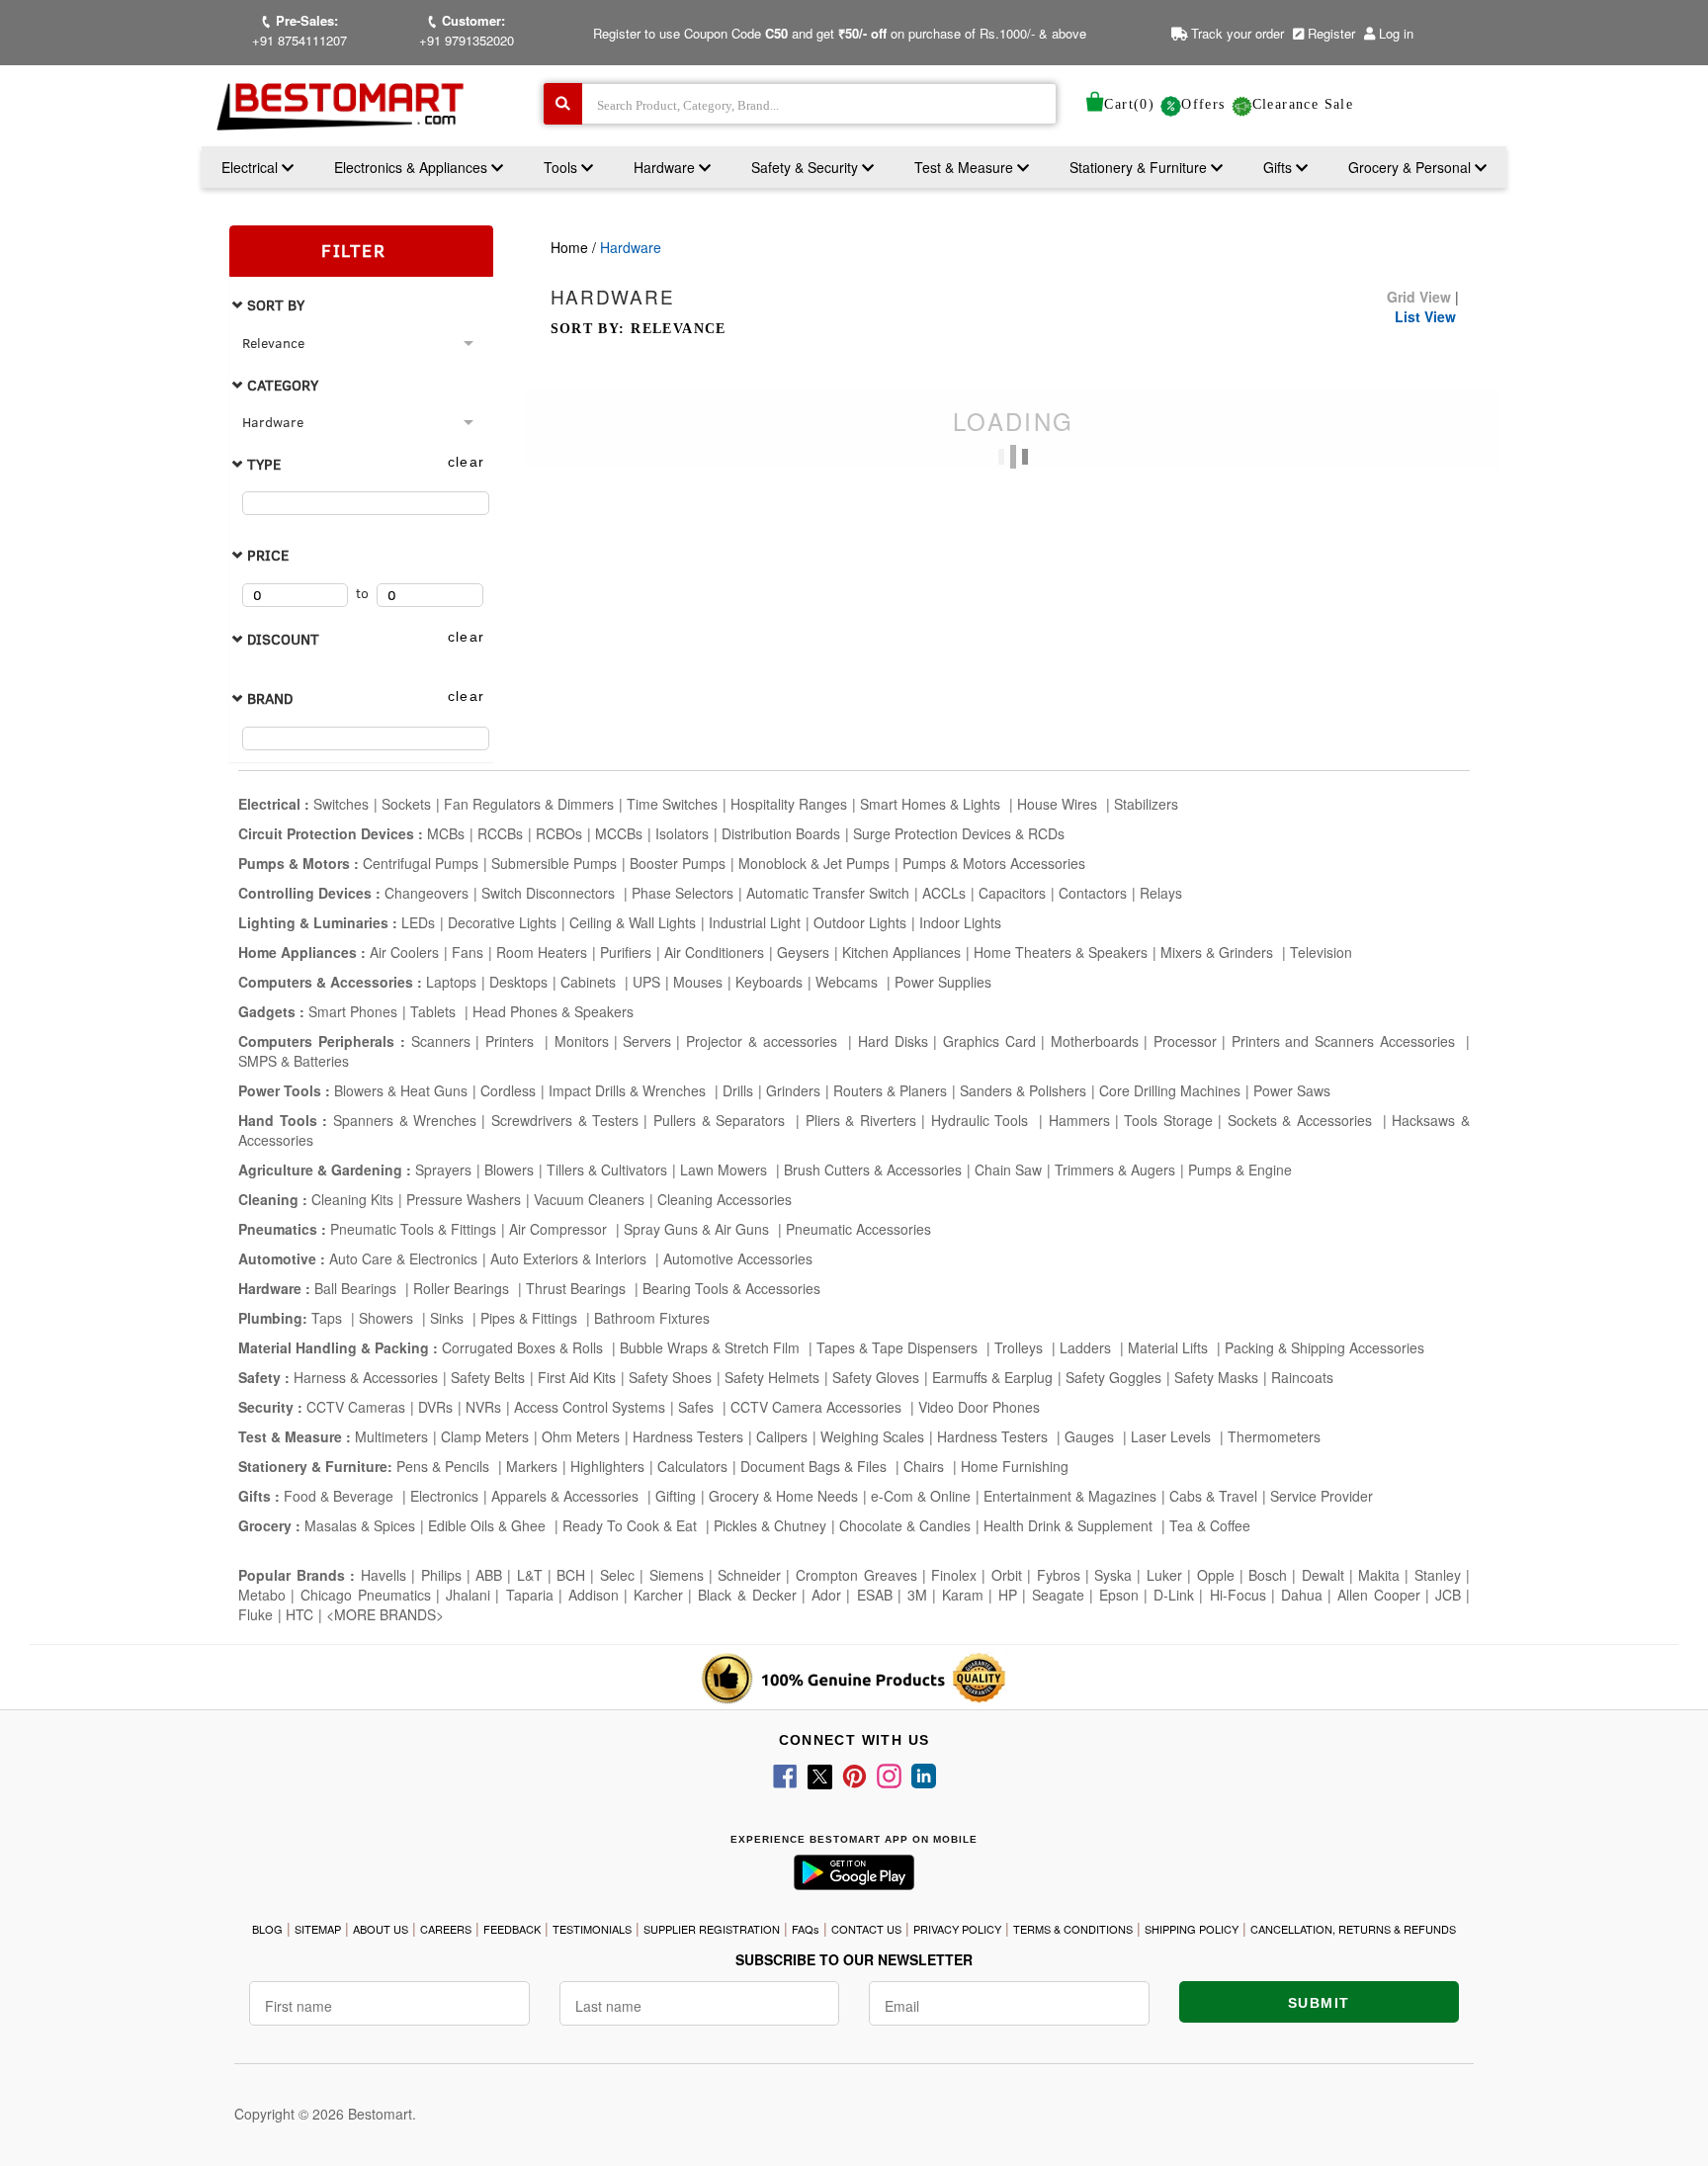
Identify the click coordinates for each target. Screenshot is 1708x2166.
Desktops (518, 982)
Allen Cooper (1379, 1595)
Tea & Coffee (1210, 1525)
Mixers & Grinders (1219, 952)
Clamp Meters (485, 1436)
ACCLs (944, 893)
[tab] (361, 305)
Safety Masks (1216, 1377)
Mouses (698, 982)
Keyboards (769, 982)
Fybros (1059, 1575)
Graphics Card (989, 1041)
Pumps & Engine (1240, 1170)
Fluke (256, 1614)
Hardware (666, 167)
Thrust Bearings (578, 1288)
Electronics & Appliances (413, 167)
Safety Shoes (670, 1377)
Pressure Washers (464, 1199)
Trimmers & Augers (1115, 1170)
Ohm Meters (581, 1436)
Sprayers (443, 1170)
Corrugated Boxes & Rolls (524, 1347)
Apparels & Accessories (567, 1496)
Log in (1396, 33)
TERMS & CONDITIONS (1073, 1929)
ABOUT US (381, 1929)
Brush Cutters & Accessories (873, 1170)
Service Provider (1322, 1496)
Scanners (441, 1041)
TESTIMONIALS (592, 1929)
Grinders (793, 1090)
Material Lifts (1170, 1347)
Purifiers (626, 952)
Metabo (262, 1595)
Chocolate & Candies (905, 1525)
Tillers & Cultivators (607, 1170)
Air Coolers (404, 952)
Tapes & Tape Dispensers (899, 1347)
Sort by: (639, 329)
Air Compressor (560, 1229)
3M (917, 1595)
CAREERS (446, 1929)
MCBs (446, 833)
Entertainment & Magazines (1070, 1496)
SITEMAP (318, 1929)
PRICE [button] (266, 555)
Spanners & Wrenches (405, 1120)
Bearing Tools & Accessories (731, 1288)
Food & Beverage (341, 1496)
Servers (647, 1041)
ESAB (875, 1595)
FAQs (806, 1929)
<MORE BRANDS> (385, 1614)
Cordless (508, 1090)
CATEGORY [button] (281, 385)
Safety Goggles (1113, 1377)
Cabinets (590, 982)
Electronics (444, 1496)
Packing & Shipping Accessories (1324, 1347)
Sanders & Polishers (1023, 1090)
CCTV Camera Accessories (818, 1407)
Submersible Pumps (554, 863)
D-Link (1174, 1595)
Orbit (1007, 1575)
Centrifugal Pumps (421, 863)
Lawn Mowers (726, 1170)
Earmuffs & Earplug (992, 1377)
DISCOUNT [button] (281, 639)
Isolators (682, 833)
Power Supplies (943, 982)
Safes (698, 1407)
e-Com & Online (921, 1496)
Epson (1119, 1595)
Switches (341, 804)
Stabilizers (1146, 804)
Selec (617, 1575)
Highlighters (607, 1466)
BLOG (267, 1929)
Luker (1164, 1575)
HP (1008, 1595)
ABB (489, 1575)
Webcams (849, 982)
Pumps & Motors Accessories (994, 863)
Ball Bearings (357, 1288)
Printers (512, 1041)
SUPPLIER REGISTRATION (712, 1929)
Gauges (1091, 1436)
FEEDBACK (512, 1929)
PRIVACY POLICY (957, 1929)
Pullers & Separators (722, 1120)
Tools (562, 167)
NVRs (483, 1407)
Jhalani (468, 1595)
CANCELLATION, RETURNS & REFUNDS (1353, 1929)
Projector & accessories (765, 1041)
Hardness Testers (688, 1436)
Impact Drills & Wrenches (629, 1090)
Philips (441, 1575)
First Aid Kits (577, 1377)
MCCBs (619, 833)
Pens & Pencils (445, 1466)
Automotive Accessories (738, 1258)
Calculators (692, 1466)
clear (467, 462)
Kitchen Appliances (901, 952)
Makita (1379, 1575)
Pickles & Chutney (770, 1525)
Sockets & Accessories (1303, 1120)
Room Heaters (542, 952)
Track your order (1236, 33)
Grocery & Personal (1411, 167)
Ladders (1087, 1347)
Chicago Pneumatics (366, 1595)
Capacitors (1012, 893)
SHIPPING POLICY (1192, 1929)
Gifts (1278, 167)
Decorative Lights (502, 922)
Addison (594, 1595)
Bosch (1268, 1575)
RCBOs (559, 833)
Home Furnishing (1015, 1466)
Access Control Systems (590, 1407)
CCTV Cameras (356, 1407)
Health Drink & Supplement (1070, 1525)
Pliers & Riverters (861, 1120)
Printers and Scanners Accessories (1347, 1041)
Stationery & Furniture (1140, 167)
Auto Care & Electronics (403, 1258)
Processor (1185, 1041)
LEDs (418, 922)
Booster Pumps (678, 863)
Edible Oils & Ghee (489, 1525)
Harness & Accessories (366, 1377)
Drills (738, 1090)
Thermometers (1274, 1436)
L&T (530, 1575)
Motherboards (1095, 1041)
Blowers (509, 1170)
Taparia (530, 1595)
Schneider (749, 1575)
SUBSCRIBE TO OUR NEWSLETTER (854, 1959)
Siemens (677, 1575)
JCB (1448, 1595)
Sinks (449, 1318)
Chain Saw (1008, 1170)
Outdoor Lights (860, 922)
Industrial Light (755, 922)
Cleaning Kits (352, 1199)
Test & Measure (966, 167)
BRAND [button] (268, 698)
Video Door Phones (979, 1407)
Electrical (252, 167)
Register (1329, 33)
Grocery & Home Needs (783, 1496)
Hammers (1079, 1120)
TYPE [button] (262, 464)
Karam (963, 1595)
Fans (468, 952)
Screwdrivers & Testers (565, 1120)
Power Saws (1292, 1090)
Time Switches (672, 804)
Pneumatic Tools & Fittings (413, 1229)
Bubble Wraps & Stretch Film (712, 1347)
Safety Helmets (772, 1377)
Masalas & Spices (358, 1525)
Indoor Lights (960, 922)
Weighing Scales (872, 1436)
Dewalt (1323, 1575)
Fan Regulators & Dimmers (529, 804)
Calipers (782, 1436)
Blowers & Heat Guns (401, 1090)
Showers (388, 1318)
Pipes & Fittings (531, 1318)
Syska (1113, 1575)
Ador (826, 1595)
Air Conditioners (714, 952)
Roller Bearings (463, 1288)
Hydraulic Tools (982, 1120)
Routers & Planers (890, 1090)
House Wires (1059, 804)
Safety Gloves (876, 1377)
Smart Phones (353, 1011)
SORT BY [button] (274, 304)
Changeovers (427, 893)
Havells (384, 1575)
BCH (571, 1575)
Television (1321, 952)
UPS (646, 982)
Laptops (451, 982)
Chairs (926, 1466)
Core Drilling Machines (1170, 1090)
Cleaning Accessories (725, 1199)
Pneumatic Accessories (858, 1229)
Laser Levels (1173, 1436)
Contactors (1093, 893)
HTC (299, 1614)
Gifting (676, 1496)
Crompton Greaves (856, 1575)
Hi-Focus (1238, 1595)
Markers (532, 1466)
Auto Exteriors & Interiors (570, 1258)
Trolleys (1021, 1347)
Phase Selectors (683, 893)
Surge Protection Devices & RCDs (959, 833)
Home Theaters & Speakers (1061, 952)
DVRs (435, 1407)
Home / (575, 247)
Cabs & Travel (1213, 1496)
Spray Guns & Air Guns (698, 1229)
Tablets (435, 1011)
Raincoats (1302, 1377)
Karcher (658, 1595)
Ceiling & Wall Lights (633, 922)
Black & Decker (747, 1595)
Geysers (803, 952)
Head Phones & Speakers (553, 1011)
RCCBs (500, 833)
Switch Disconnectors (550, 893)
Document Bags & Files (815, 1466)
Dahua (1302, 1595)
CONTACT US (866, 1929)
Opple (1216, 1575)
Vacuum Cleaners (589, 1199)
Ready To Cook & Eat (630, 1525)
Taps (329, 1318)
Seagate (1058, 1595)
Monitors (582, 1041)
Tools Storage (1168, 1120)
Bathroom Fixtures (652, 1318)
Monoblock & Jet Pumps (814, 863)
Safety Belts (488, 1377)
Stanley (1438, 1575)
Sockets (406, 804)
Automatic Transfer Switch (828, 893)
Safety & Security (807, 167)
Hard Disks (893, 1041)
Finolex (954, 1575)
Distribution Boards (781, 833)
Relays (1161, 893)
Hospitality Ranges (789, 804)
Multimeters (391, 1436)
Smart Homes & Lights (932, 804)
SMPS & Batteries (294, 1061)
